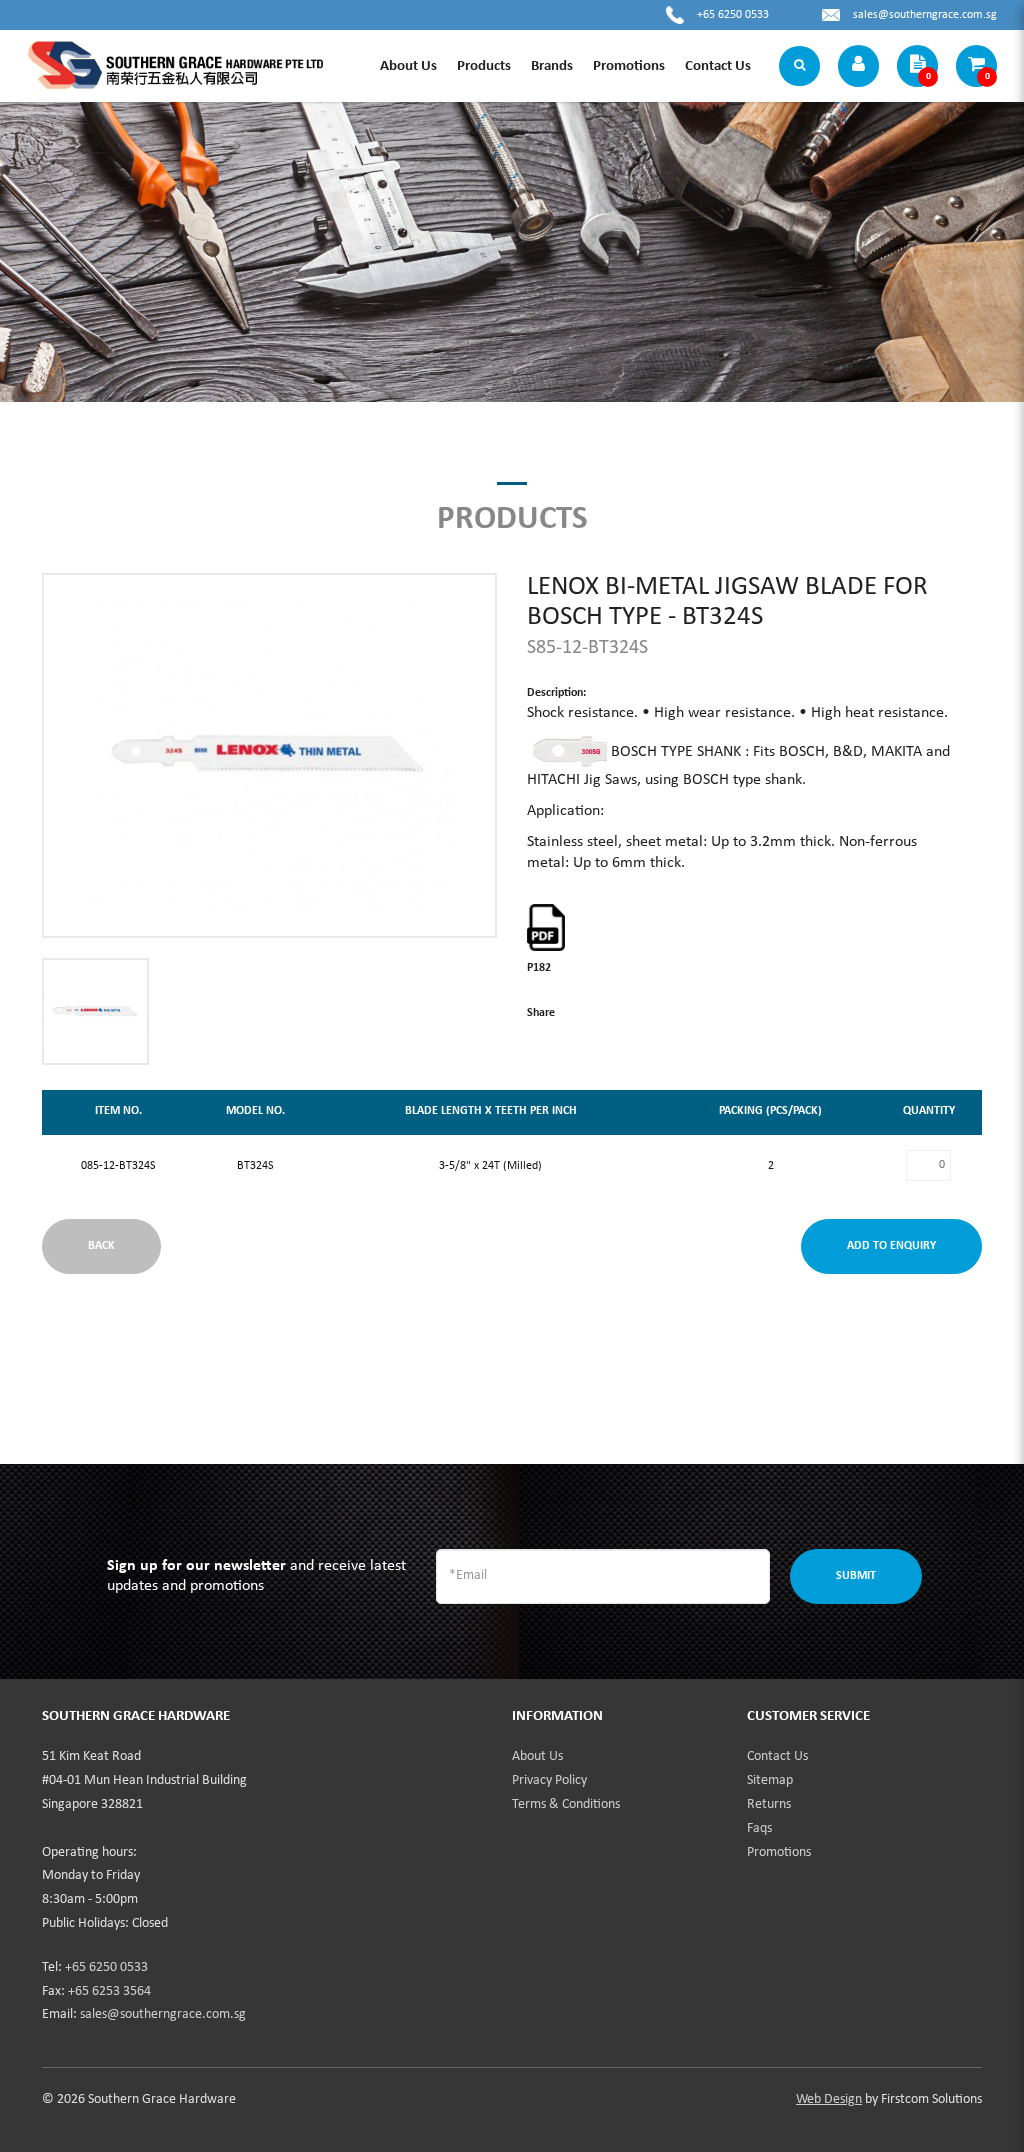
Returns (769, 1804)
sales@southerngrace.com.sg (925, 15)
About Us (537, 1756)
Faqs (759, 1828)
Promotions (779, 1852)
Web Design (829, 2099)
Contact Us (777, 1756)
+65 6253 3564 (109, 1991)
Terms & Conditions (566, 1804)
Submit (856, 1576)
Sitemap (770, 1780)
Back (101, 1246)
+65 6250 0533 (733, 15)
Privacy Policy (549, 1780)
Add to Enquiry (891, 1246)
